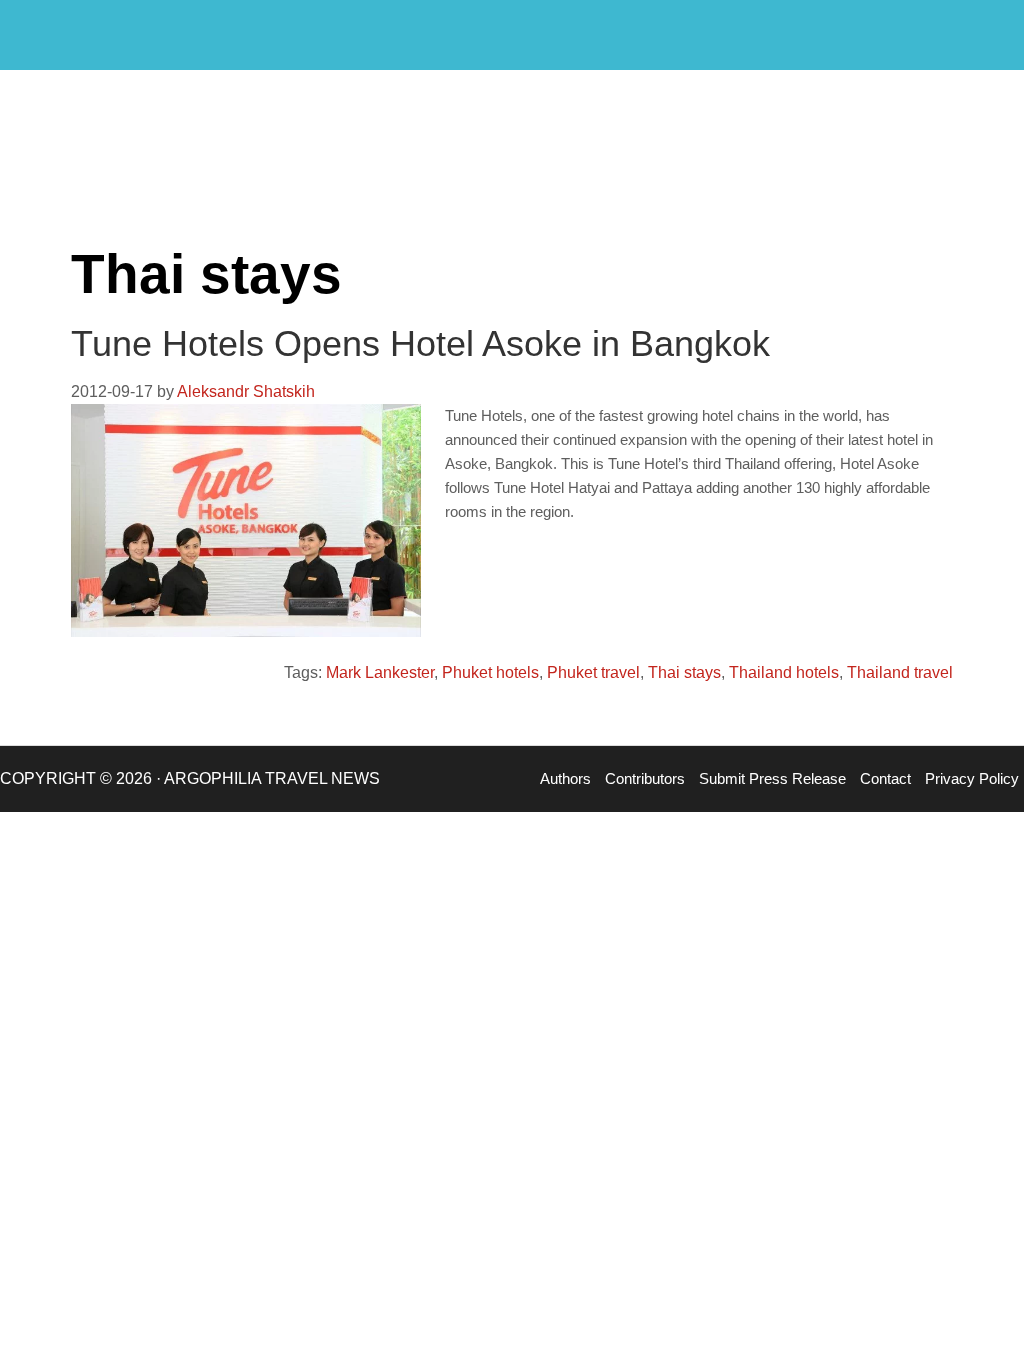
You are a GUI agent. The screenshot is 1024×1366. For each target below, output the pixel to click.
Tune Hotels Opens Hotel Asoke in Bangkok (420, 343)
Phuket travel (593, 672)
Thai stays (684, 672)
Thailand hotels (784, 672)
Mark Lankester (380, 672)
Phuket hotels (490, 672)
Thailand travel (900, 672)
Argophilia (120, 33)
